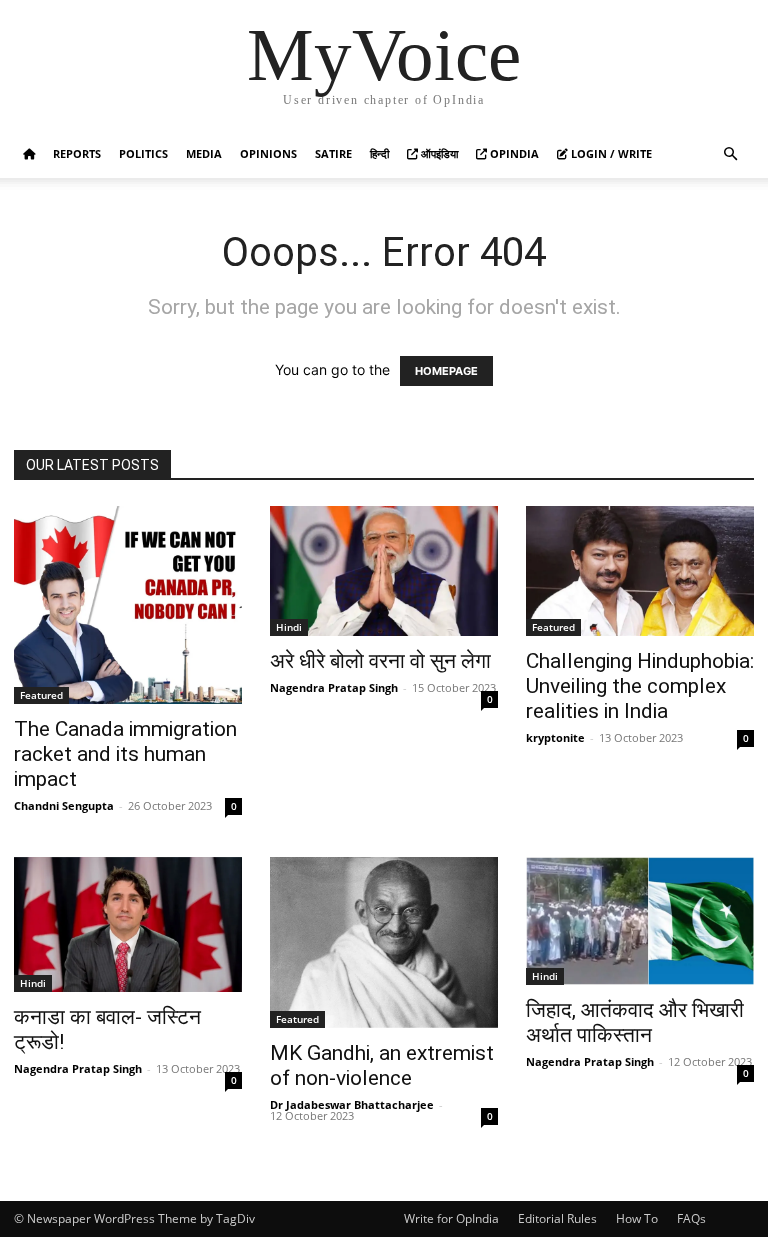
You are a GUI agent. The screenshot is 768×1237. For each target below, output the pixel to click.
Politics (143, 153)
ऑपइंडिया (438, 153)
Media (204, 153)
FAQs (691, 1218)
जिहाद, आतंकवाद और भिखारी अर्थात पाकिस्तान (635, 1022)
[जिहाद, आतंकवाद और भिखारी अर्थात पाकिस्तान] (640, 921)
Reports (77, 153)
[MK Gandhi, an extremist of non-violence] (384, 942)
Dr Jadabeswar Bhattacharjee (352, 1104)
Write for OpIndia (451, 1218)
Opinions (268, 153)
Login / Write (610, 153)
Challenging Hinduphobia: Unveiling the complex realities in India (640, 686)
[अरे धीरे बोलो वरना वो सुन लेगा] (384, 571)
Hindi (289, 627)
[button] (730, 154)
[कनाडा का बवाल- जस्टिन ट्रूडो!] (128, 925)
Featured (41, 695)
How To (637, 1218)
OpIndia (513, 153)
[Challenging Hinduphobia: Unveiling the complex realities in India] (640, 571)
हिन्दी (379, 153)
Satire (333, 153)
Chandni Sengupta (64, 805)
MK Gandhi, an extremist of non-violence (382, 1065)
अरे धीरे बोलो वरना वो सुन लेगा (380, 661)
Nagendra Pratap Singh (334, 687)
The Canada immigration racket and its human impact (125, 754)
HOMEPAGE (446, 371)
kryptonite (555, 737)
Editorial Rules (557, 1218)
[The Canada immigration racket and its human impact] (128, 605)
